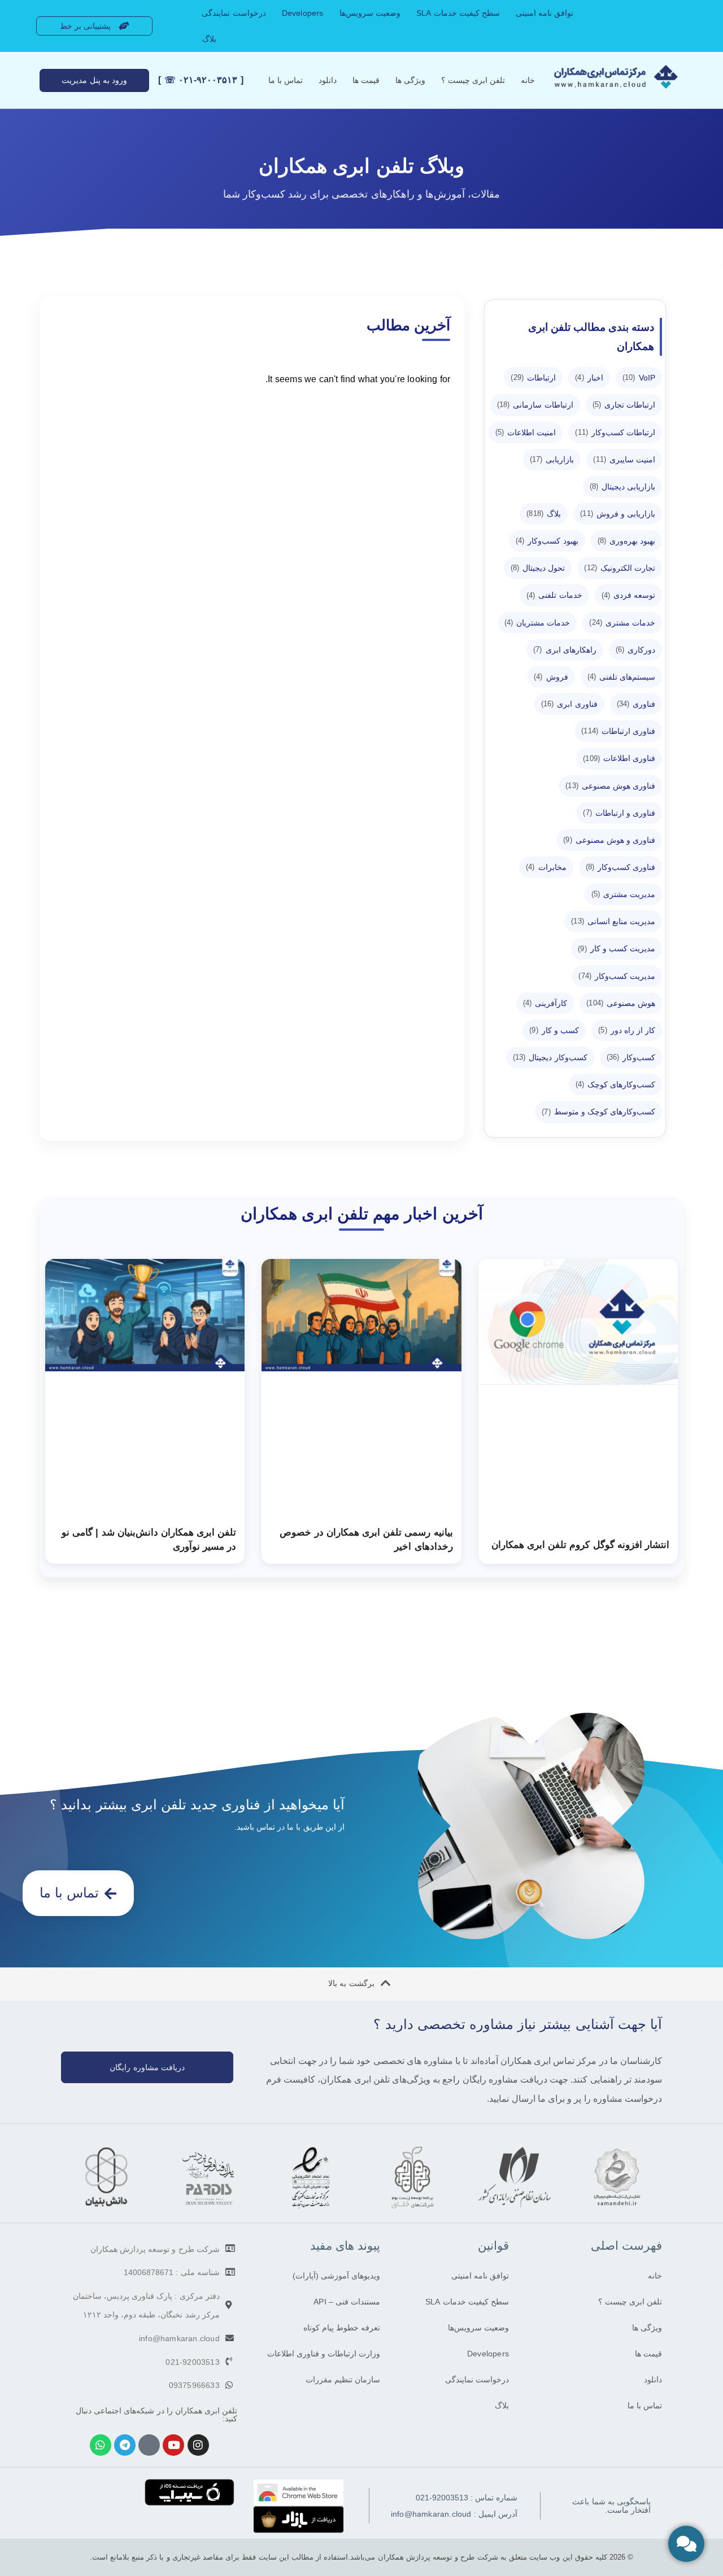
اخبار (589, 378)
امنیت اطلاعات (526, 432)
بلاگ (209, 39)
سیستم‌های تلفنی (622, 677)
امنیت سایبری (624, 460)
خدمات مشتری (622, 623)
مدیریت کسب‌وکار (617, 976)
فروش (551, 677)
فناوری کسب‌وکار (621, 867)
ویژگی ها (410, 80)
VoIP (639, 378)
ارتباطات (533, 378)
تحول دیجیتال (538, 568)
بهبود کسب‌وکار (547, 541)
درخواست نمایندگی (234, 13)
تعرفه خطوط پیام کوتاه (342, 2328)
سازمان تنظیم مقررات (343, 2380)
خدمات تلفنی (554, 595)
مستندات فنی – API (347, 2302)
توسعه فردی (629, 595)
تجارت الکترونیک (620, 568)
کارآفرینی (545, 1003)
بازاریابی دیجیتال (623, 487)
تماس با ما (286, 80)
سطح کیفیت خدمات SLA (458, 13)
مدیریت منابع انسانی (613, 921)
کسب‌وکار (631, 1057)
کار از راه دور (627, 1030)
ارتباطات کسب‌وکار (615, 432)
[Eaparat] (149, 2445)
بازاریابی (552, 460)
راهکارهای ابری (565, 650)
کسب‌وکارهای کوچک (616, 1084)
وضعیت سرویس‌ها (370, 13)
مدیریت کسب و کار (617, 948)
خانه (528, 80)
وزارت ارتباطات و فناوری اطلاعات (324, 2354)
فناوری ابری (569, 704)
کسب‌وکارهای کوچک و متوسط (598, 1112)
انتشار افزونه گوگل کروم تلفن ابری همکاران (580, 1545)
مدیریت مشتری (624, 894)
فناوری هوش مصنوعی (610, 786)
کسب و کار (554, 1030)
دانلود (328, 80)
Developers (303, 13)
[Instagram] (198, 2445)
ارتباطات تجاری (624, 405)
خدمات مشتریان (537, 623)
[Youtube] (173, 2445)
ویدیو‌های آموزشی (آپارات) (336, 2276)
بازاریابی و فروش (618, 514)
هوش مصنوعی (621, 1003)
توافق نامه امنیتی (545, 13)
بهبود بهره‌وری (627, 541)
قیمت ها (366, 80)
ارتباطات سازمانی (535, 405)
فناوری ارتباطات (618, 731)
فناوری (636, 704)
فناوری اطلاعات (619, 758)
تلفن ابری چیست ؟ (473, 80)
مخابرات (546, 867)
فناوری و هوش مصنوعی (609, 840)
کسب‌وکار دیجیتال (550, 1057)
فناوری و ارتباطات (619, 813)
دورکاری (636, 650)
